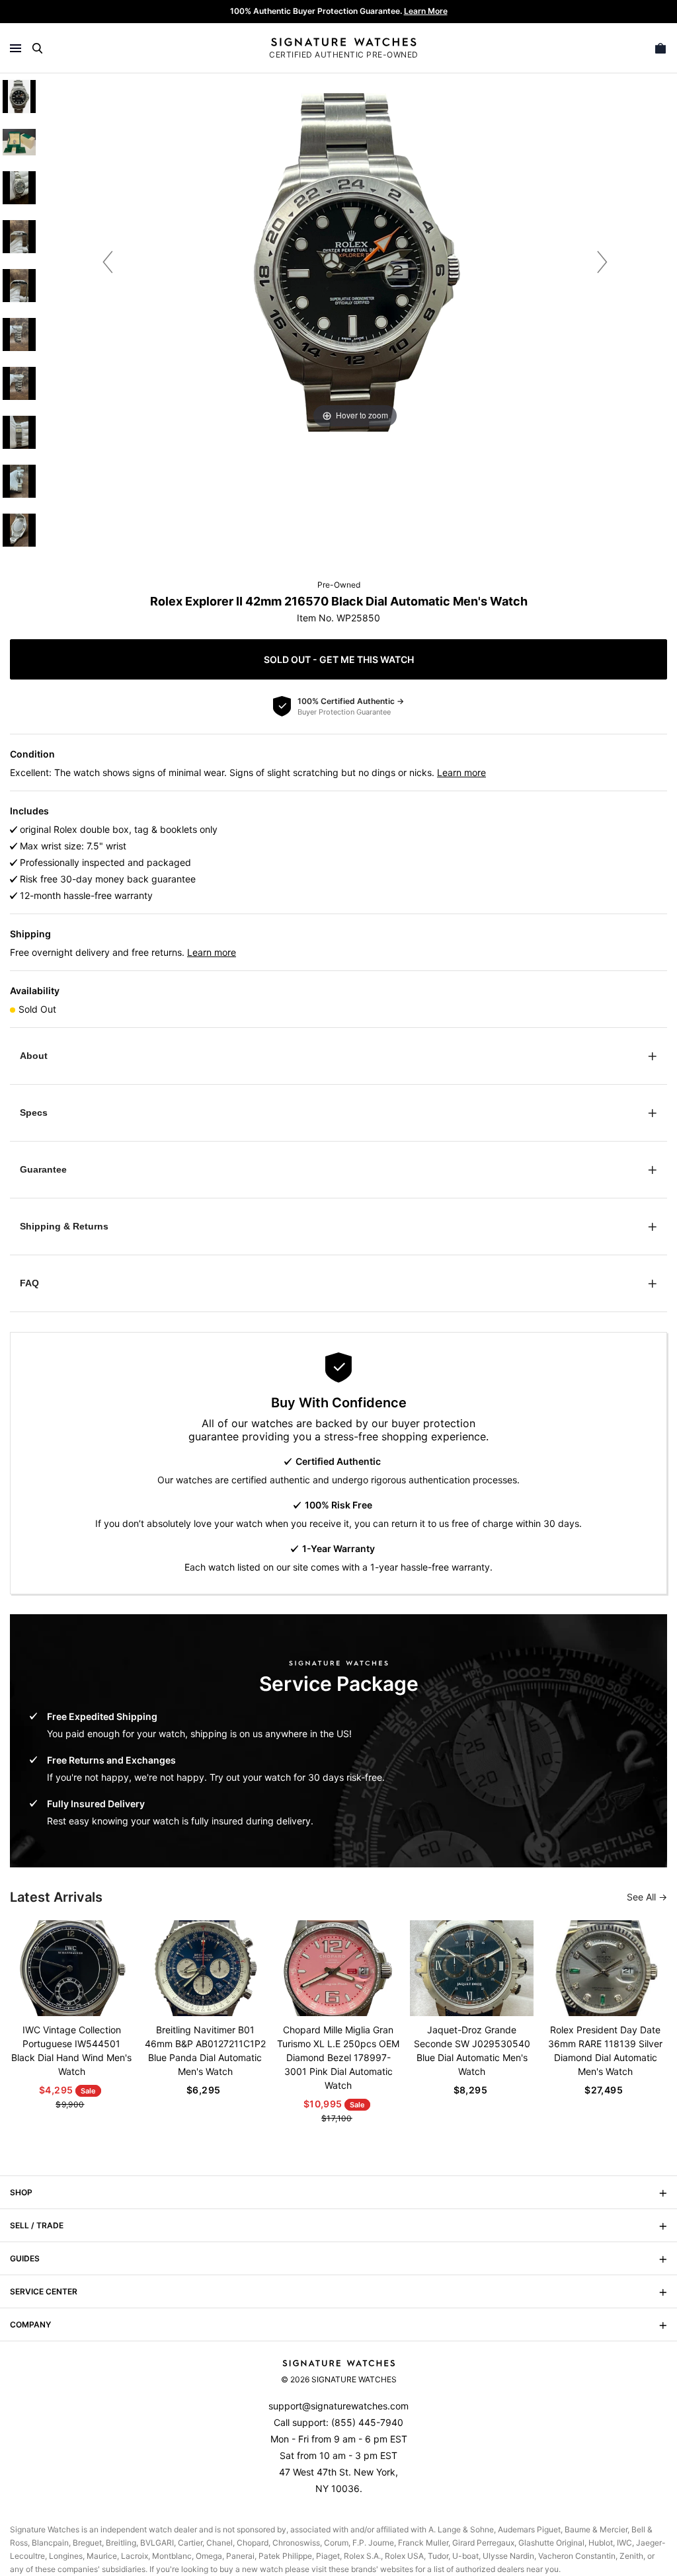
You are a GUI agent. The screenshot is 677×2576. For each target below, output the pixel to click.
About (34, 1056)
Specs (34, 1112)
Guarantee (43, 1169)
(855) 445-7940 (367, 2422)
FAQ (29, 1283)
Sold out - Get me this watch (339, 659)
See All (643, 1897)
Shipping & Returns (64, 1226)
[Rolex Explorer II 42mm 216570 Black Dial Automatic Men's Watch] (19, 97)
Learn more (461, 772)
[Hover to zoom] (355, 261)
